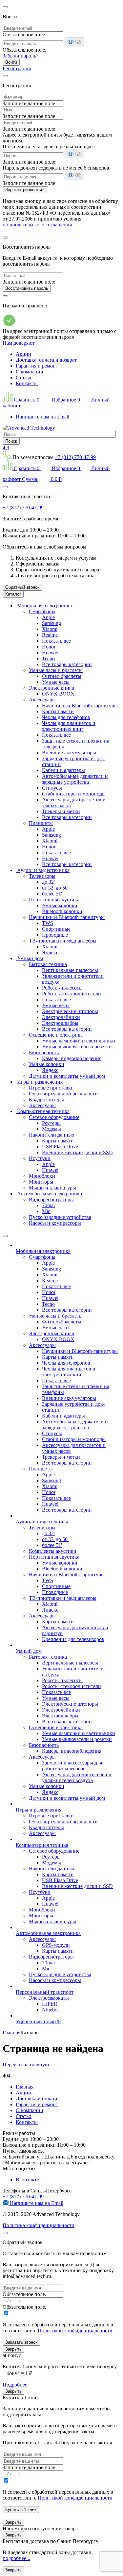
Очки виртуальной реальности (63, 1094)
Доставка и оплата (36, 2099)
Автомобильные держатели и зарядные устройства (75, 779)
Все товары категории (67, 664)
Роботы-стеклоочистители (72, 994)
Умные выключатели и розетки (77, 1047)
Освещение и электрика (56, 1035)
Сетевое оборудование (54, 1117)
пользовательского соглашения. (38, 225)
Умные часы (56, 682)
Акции (23, 354)
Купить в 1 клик (21, 2510)
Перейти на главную (26, 2065)
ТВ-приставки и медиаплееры (63, 941)
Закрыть (13, 2349)
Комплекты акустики (53, 1551)
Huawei (50, 653)
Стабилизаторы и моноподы (74, 794)
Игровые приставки (51, 1088)
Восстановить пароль (27, 288)
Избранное (65, 400)
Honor (49, 647)
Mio (46, 1211)
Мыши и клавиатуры (52, 1188)
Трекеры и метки (61, 811)
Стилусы (52, 788)
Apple (48, 617)
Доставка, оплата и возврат (46, 360)
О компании (30, 372)
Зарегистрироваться (25, 190)
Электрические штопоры (70, 1011)
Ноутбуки (40, 1158)
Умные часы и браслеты (56, 670)
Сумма (42, 479)
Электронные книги (52, 688)
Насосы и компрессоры (55, 1223)
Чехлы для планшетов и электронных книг (69, 726)
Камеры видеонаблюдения (72, 1058)
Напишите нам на (36, 2203)
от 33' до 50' (55, 888)
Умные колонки (60, 905)
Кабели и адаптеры (63, 770)
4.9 (6, 447)
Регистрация (17, 68)
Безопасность (44, 1052)
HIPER (50, 2004)
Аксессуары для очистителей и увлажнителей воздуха (77, 1777)
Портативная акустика (54, 900)
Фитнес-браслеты (62, 676)
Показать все (56, 641)
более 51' (52, 894)
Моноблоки (42, 1176)
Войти (11, 62)
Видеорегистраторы (51, 1199)
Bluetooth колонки (62, 911)
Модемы (51, 1129)
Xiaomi (50, 629)
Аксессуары (42, 700)
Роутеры (51, 1123)
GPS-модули (56, 1945)
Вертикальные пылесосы (70, 970)
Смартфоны (42, 611)
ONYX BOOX (58, 694)
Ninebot (50, 2010)
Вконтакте (27, 2180)
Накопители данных (52, 1135)
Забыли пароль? (20, 56)
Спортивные (56, 929)
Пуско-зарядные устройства (60, 1217)
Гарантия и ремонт (37, 366)
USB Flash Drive (60, 1147)
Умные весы (56, 1005)
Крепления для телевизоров (73, 1639)
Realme (50, 635)
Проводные (55, 935)
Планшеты (41, 823)
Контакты (27, 383)
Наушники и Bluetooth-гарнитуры (80, 706)
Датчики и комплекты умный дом (67, 1076)
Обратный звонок (22, 587)
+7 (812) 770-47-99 (75, 457)
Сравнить (27, 400)
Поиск (11, 441)
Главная (25, 2087)
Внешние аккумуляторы (69, 753)
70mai (48, 1205)
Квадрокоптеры (46, 1099)
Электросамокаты (49, 1998)
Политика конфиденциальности (39, 2225)
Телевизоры (42, 876)
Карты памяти (58, 711)
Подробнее (15, 2385)
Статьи (24, 377)
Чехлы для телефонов (66, 717)
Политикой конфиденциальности (75, 2330)
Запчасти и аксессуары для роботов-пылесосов (72, 1766)
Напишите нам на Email (42, 417)
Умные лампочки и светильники (79, 1041)
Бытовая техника (48, 964)
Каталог (13, 594)
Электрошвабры (60, 1023)
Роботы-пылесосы (62, 988)
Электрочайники (61, 1017)
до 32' (48, 882)
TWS (48, 923)
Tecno (48, 658)
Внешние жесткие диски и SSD (77, 1152)
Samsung (51, 623)
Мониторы (41, 1182)
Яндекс (50, 952)
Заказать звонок (21, 2342)
